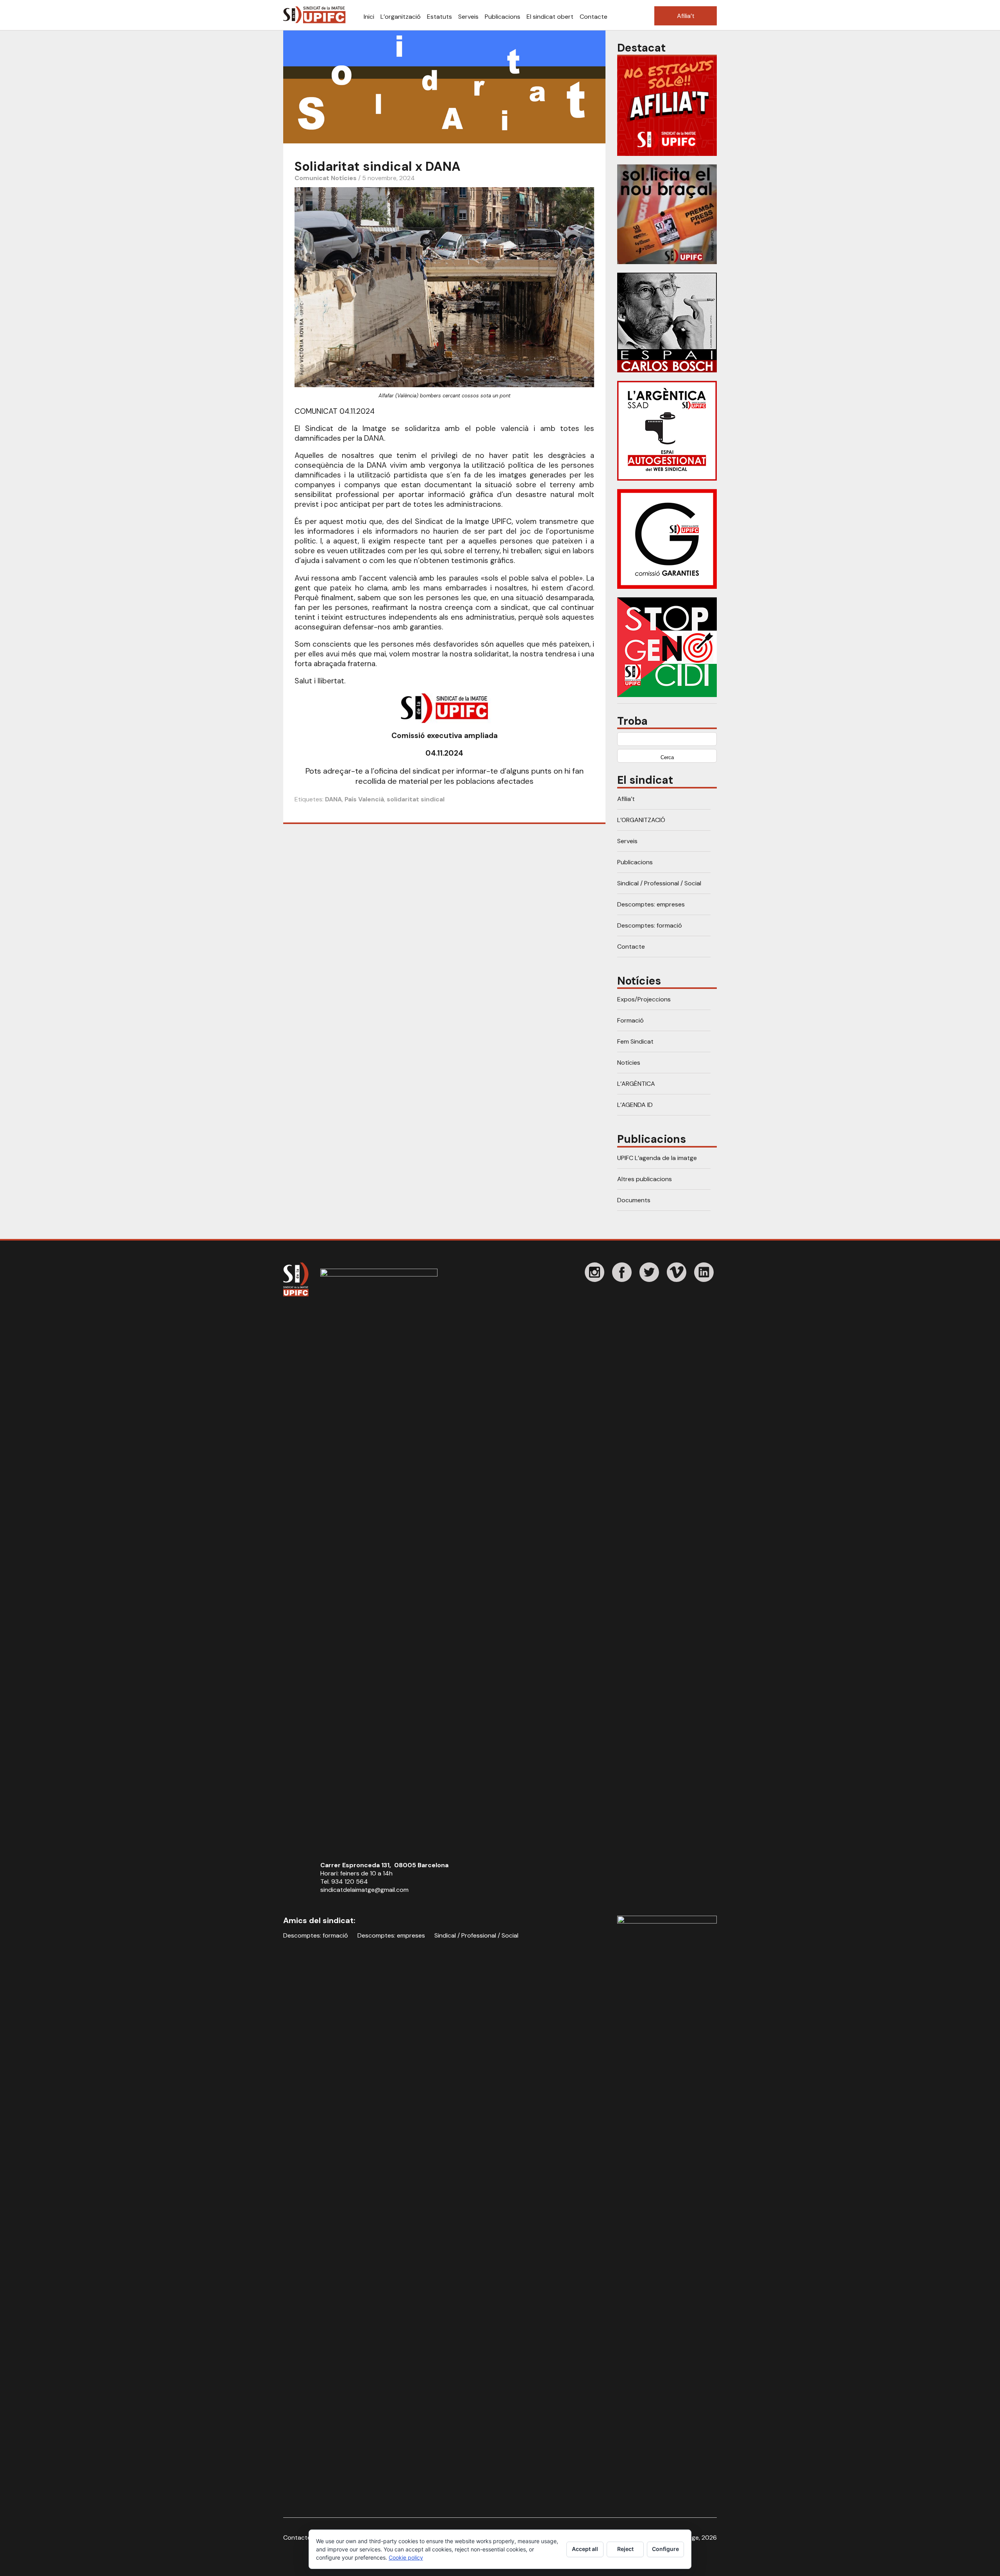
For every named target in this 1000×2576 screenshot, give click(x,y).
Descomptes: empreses (651, 904)
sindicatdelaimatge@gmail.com (364, 1890)
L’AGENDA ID (635, 1105)
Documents (634, 1200)
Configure (665, 2549)
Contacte (594, 17)
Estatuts (439, 17)
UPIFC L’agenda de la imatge (657, 1158)
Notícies (344, 178)
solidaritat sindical (416, 799)
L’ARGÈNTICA (636, 1084)
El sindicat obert (550, 17)
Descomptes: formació (650, 925)
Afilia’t (686, 16)
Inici (369, 17)
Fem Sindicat (635, 1041)
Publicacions (503, 17)
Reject (625, 2549)
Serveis (468, 17)
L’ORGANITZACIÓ (641, 820)
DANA (333, 799)
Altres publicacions (645, 1179)
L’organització (401, 17)
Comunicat (312, 178)
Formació (630, 1020)
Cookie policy (406, 2557)
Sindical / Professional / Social (659, 883)
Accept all (585, 2549)
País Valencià (364, 799)
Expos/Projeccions (644, 999)
